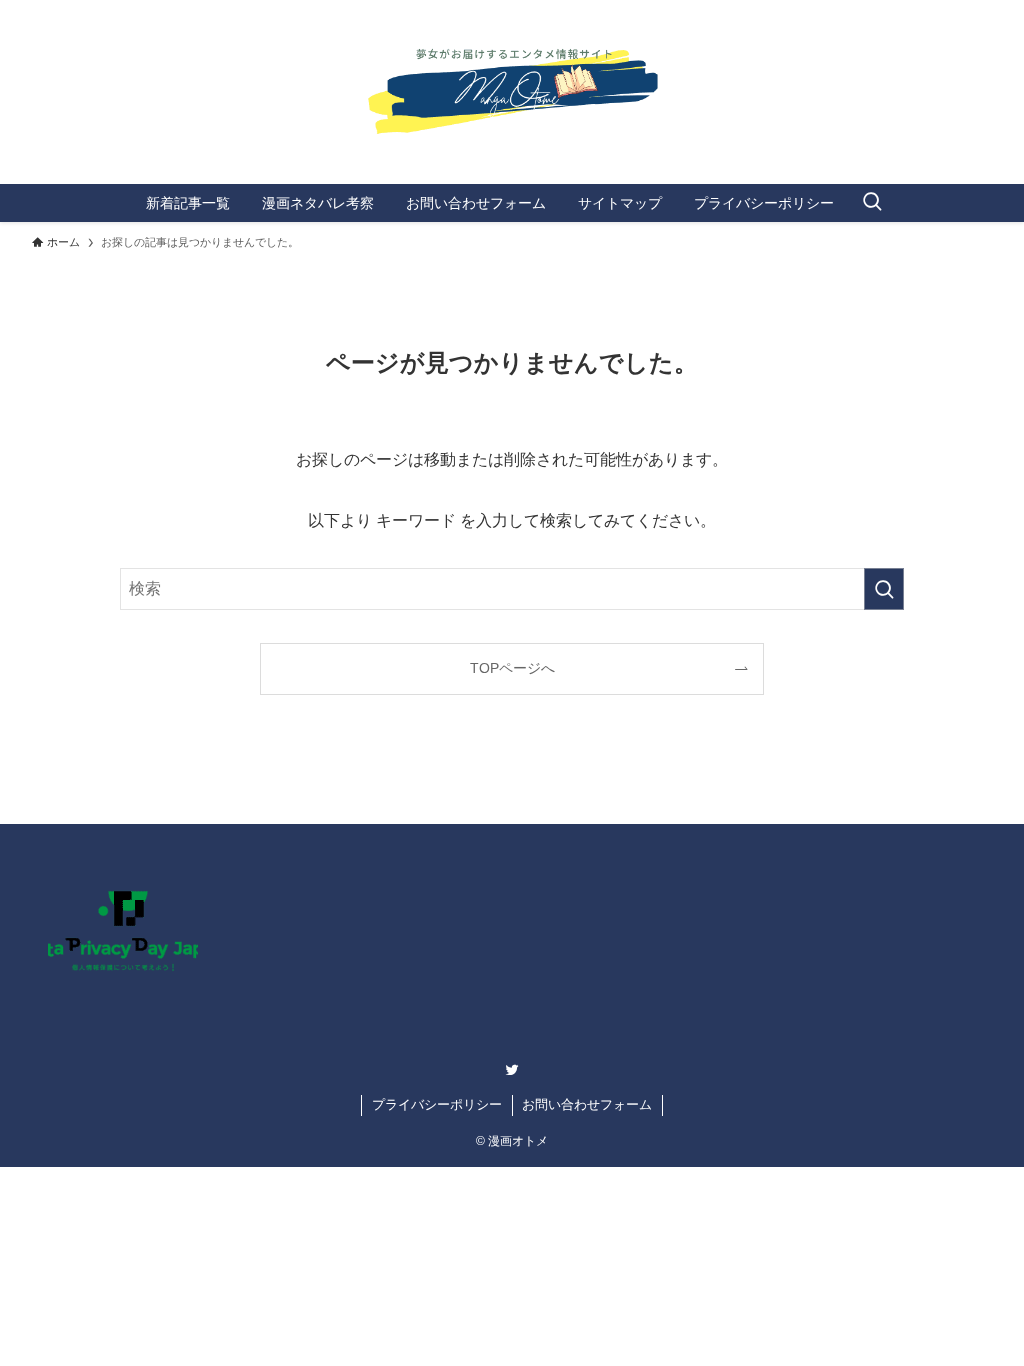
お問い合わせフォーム (587, 1104)
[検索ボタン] (872, 203)
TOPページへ (512, 668)
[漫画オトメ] (512, 84)
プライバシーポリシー (437, 1104)
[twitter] (512, 1070)
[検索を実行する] (884, 589)
